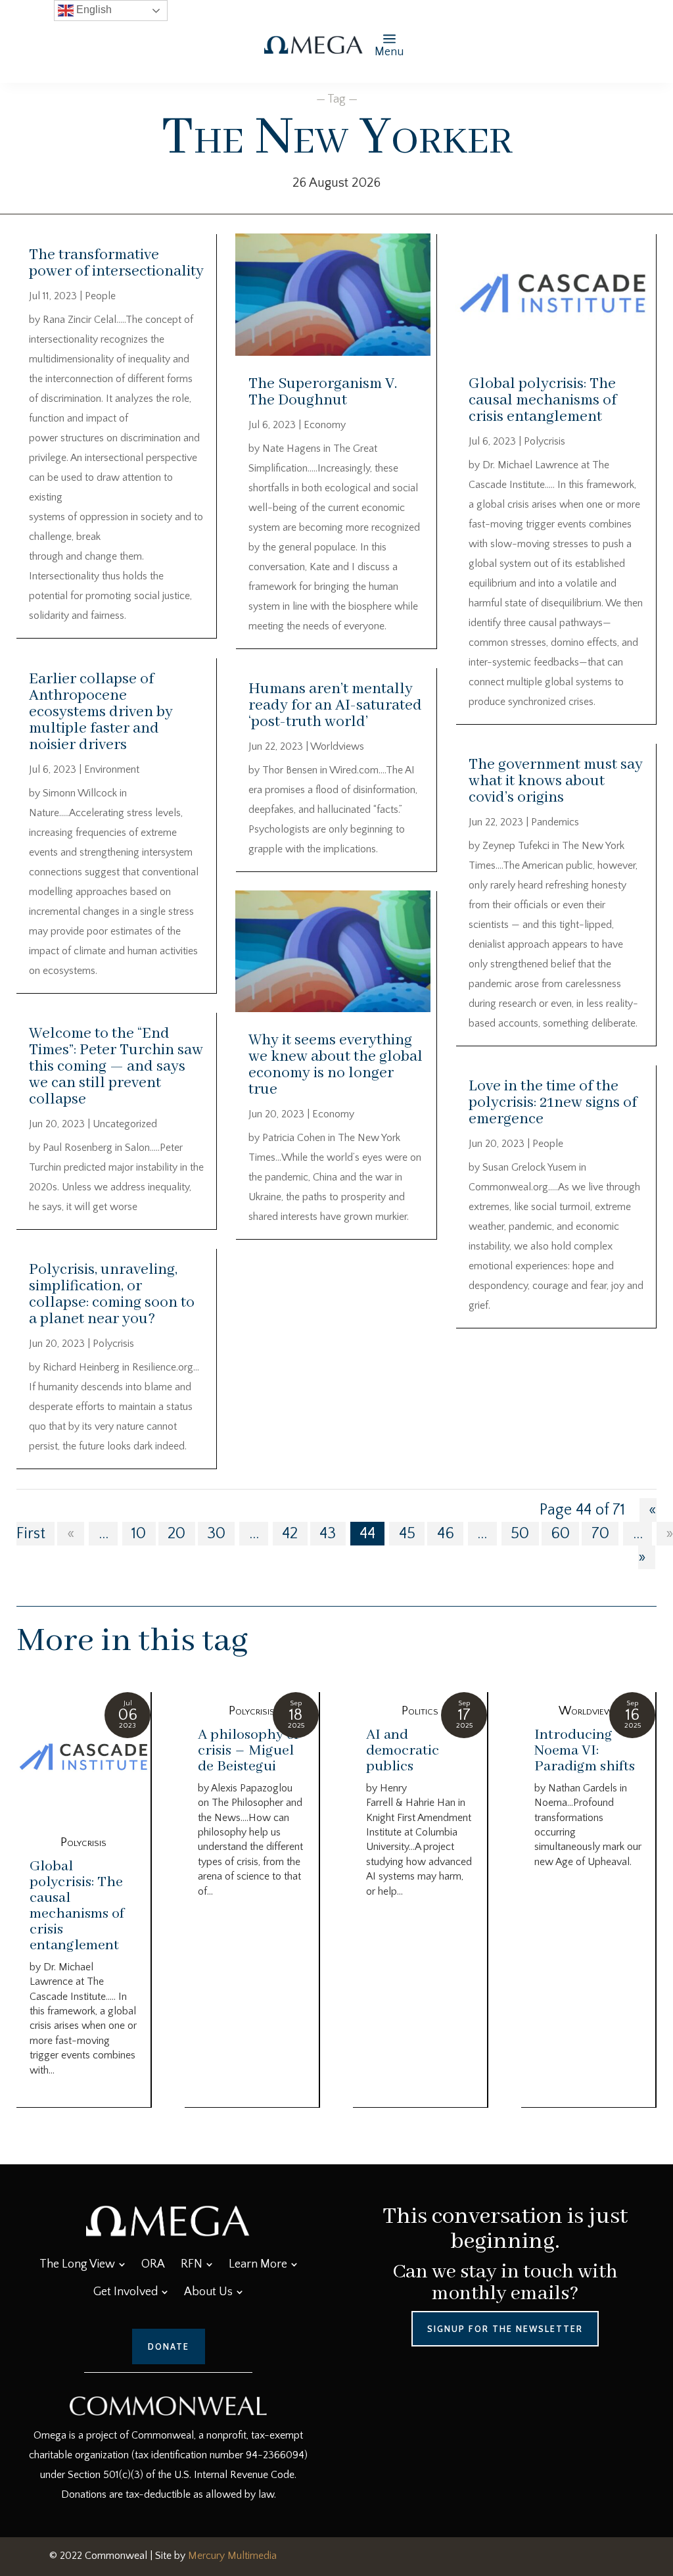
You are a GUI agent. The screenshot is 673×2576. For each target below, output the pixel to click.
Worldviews (337, 746)
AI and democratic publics (403, 1751)
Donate (169, 2346)
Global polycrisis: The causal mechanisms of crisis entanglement (543, 400)
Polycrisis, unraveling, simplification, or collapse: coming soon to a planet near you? (112, 1294)
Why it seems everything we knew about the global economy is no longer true (336, 1065)
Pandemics (555, 822)
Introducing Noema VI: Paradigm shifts (585, 1751)
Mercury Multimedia (232, 2556)
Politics (420, 1711)
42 (290, 1534)
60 (560, 1534)
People (100, 296)
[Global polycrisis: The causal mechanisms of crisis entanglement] (83, 1758)
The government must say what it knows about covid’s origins (556, 781)
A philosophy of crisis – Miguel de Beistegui (248, 1751)
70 (600, 1534)
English (93, 10)
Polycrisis (113, 1344)
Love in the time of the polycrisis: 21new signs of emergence (553, 1103)
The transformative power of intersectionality (116, 263)
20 (176, 1534)
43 (328, 1534)
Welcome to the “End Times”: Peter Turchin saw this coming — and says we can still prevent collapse (116, 1066)
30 (216, 1534)
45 (407, 1534)
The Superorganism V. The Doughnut (323, 392)
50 (520, 1534)
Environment (112, 769)
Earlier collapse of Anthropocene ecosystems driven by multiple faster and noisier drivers (101, 712)
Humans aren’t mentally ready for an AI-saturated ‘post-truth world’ (335, 705)
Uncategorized (125, 1124)
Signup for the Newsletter (505, 2329)
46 (446, 1534)
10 (139, 1534)
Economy (325, 425)
